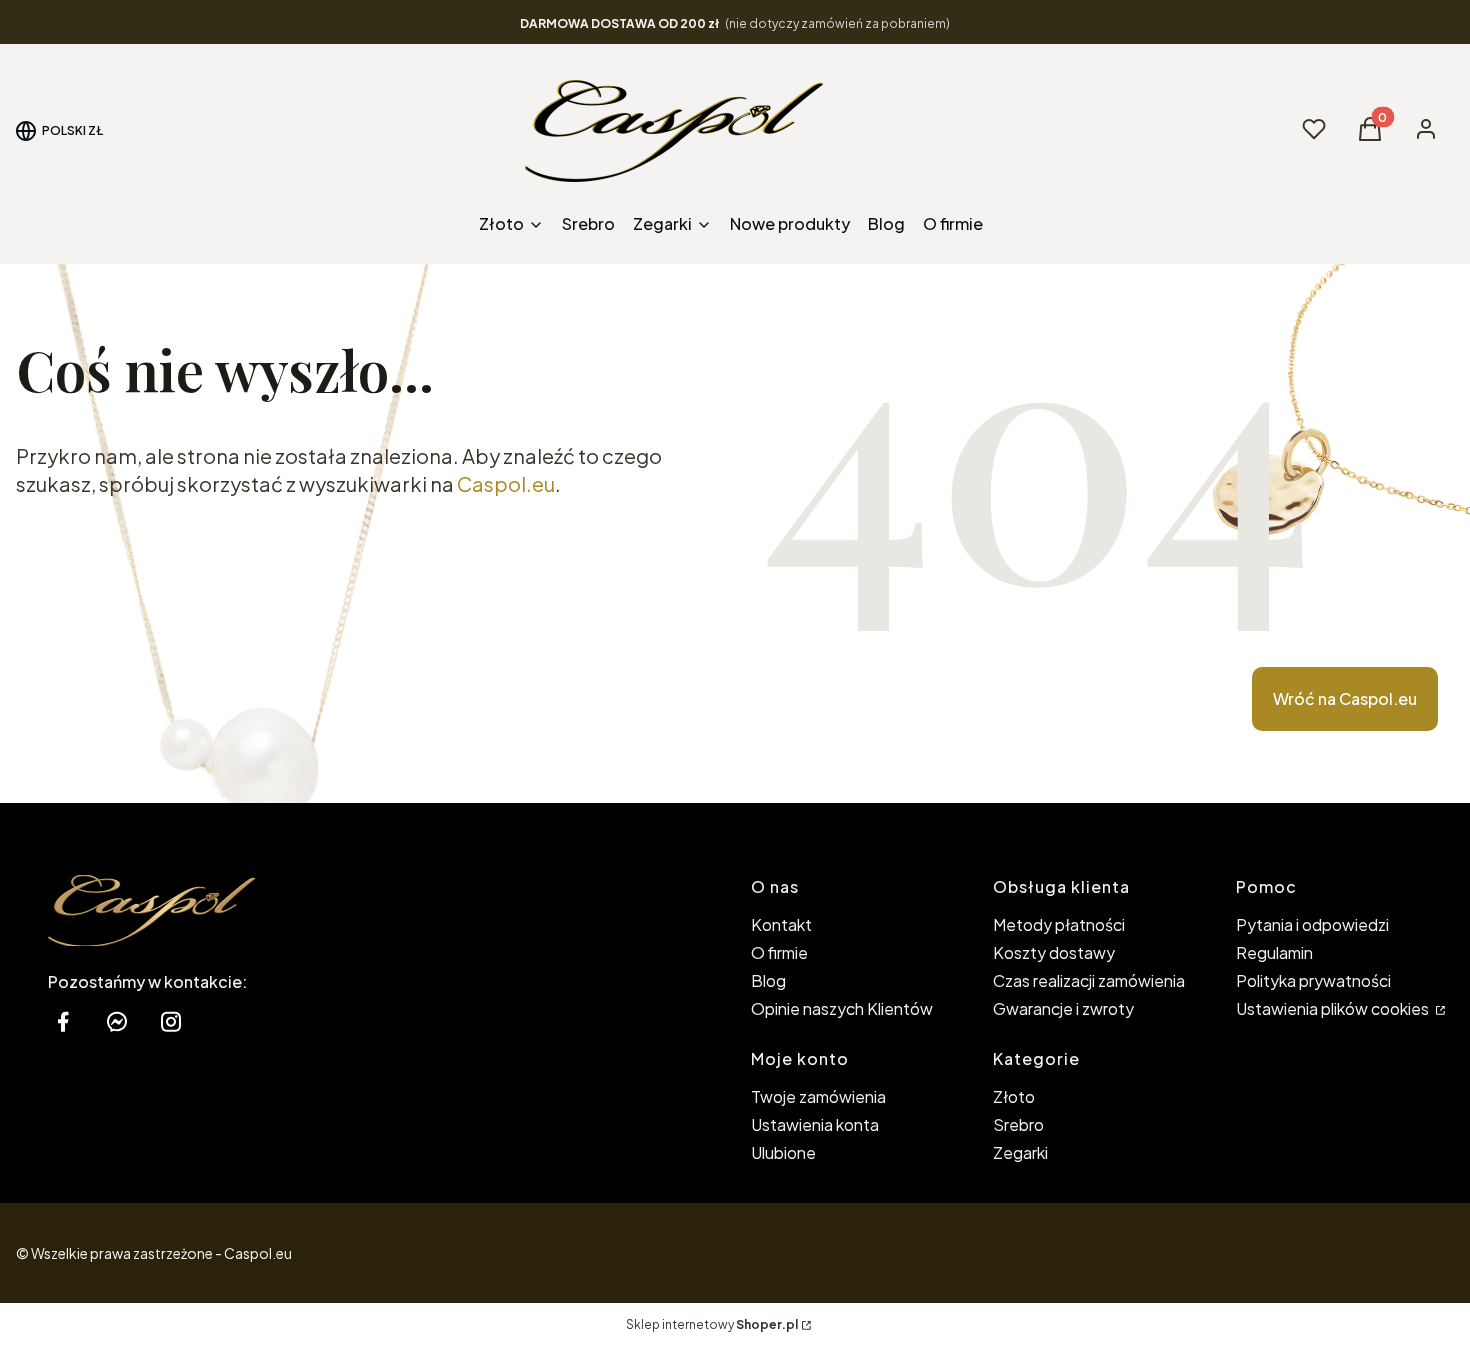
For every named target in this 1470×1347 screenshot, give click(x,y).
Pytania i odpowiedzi (1312, 924)
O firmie (779, 952)
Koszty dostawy (1054, 952)
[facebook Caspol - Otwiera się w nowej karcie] (63, 1021)
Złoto (1014, 1096)
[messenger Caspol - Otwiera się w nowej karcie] (117, 1021)
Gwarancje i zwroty (1063, 1008)
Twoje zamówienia (818, 1096)
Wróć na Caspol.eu (1345, 698)
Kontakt (781, 924)
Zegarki (1020, 1152)
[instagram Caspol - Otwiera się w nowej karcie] (171, 1021)
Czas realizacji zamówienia (1089, 980)
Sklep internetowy (712, 1324)
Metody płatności (1059, 924)
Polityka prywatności (1313, 980)
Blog (768, 980)
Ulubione (783, 1152)
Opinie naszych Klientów (842, 1008)
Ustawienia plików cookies (1334, 1008)
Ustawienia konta (815, 1124)
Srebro (1018, 1124)
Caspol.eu (506, 483)
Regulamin (1274, 952)
